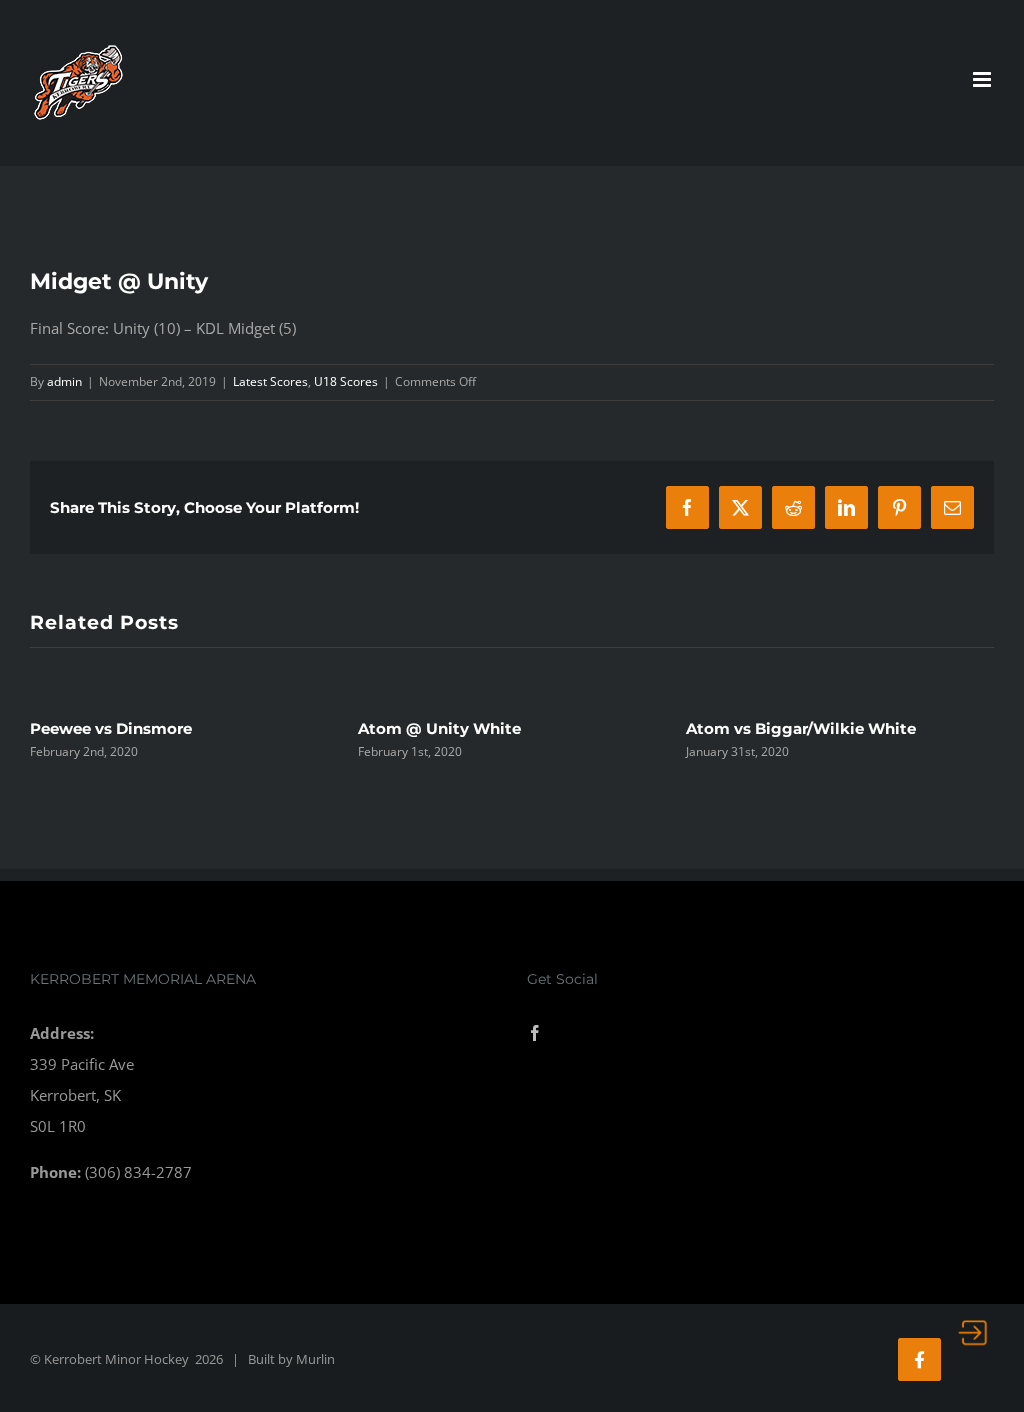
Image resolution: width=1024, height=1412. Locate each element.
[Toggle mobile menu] (983, 79)
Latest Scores (270, 381)
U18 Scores (346, 381)
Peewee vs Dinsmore (111, 728)
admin (64, 381)
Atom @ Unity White (439, 728)
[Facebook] (535, 1033)
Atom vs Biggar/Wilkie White (801, 728)
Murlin (315, 1359)
